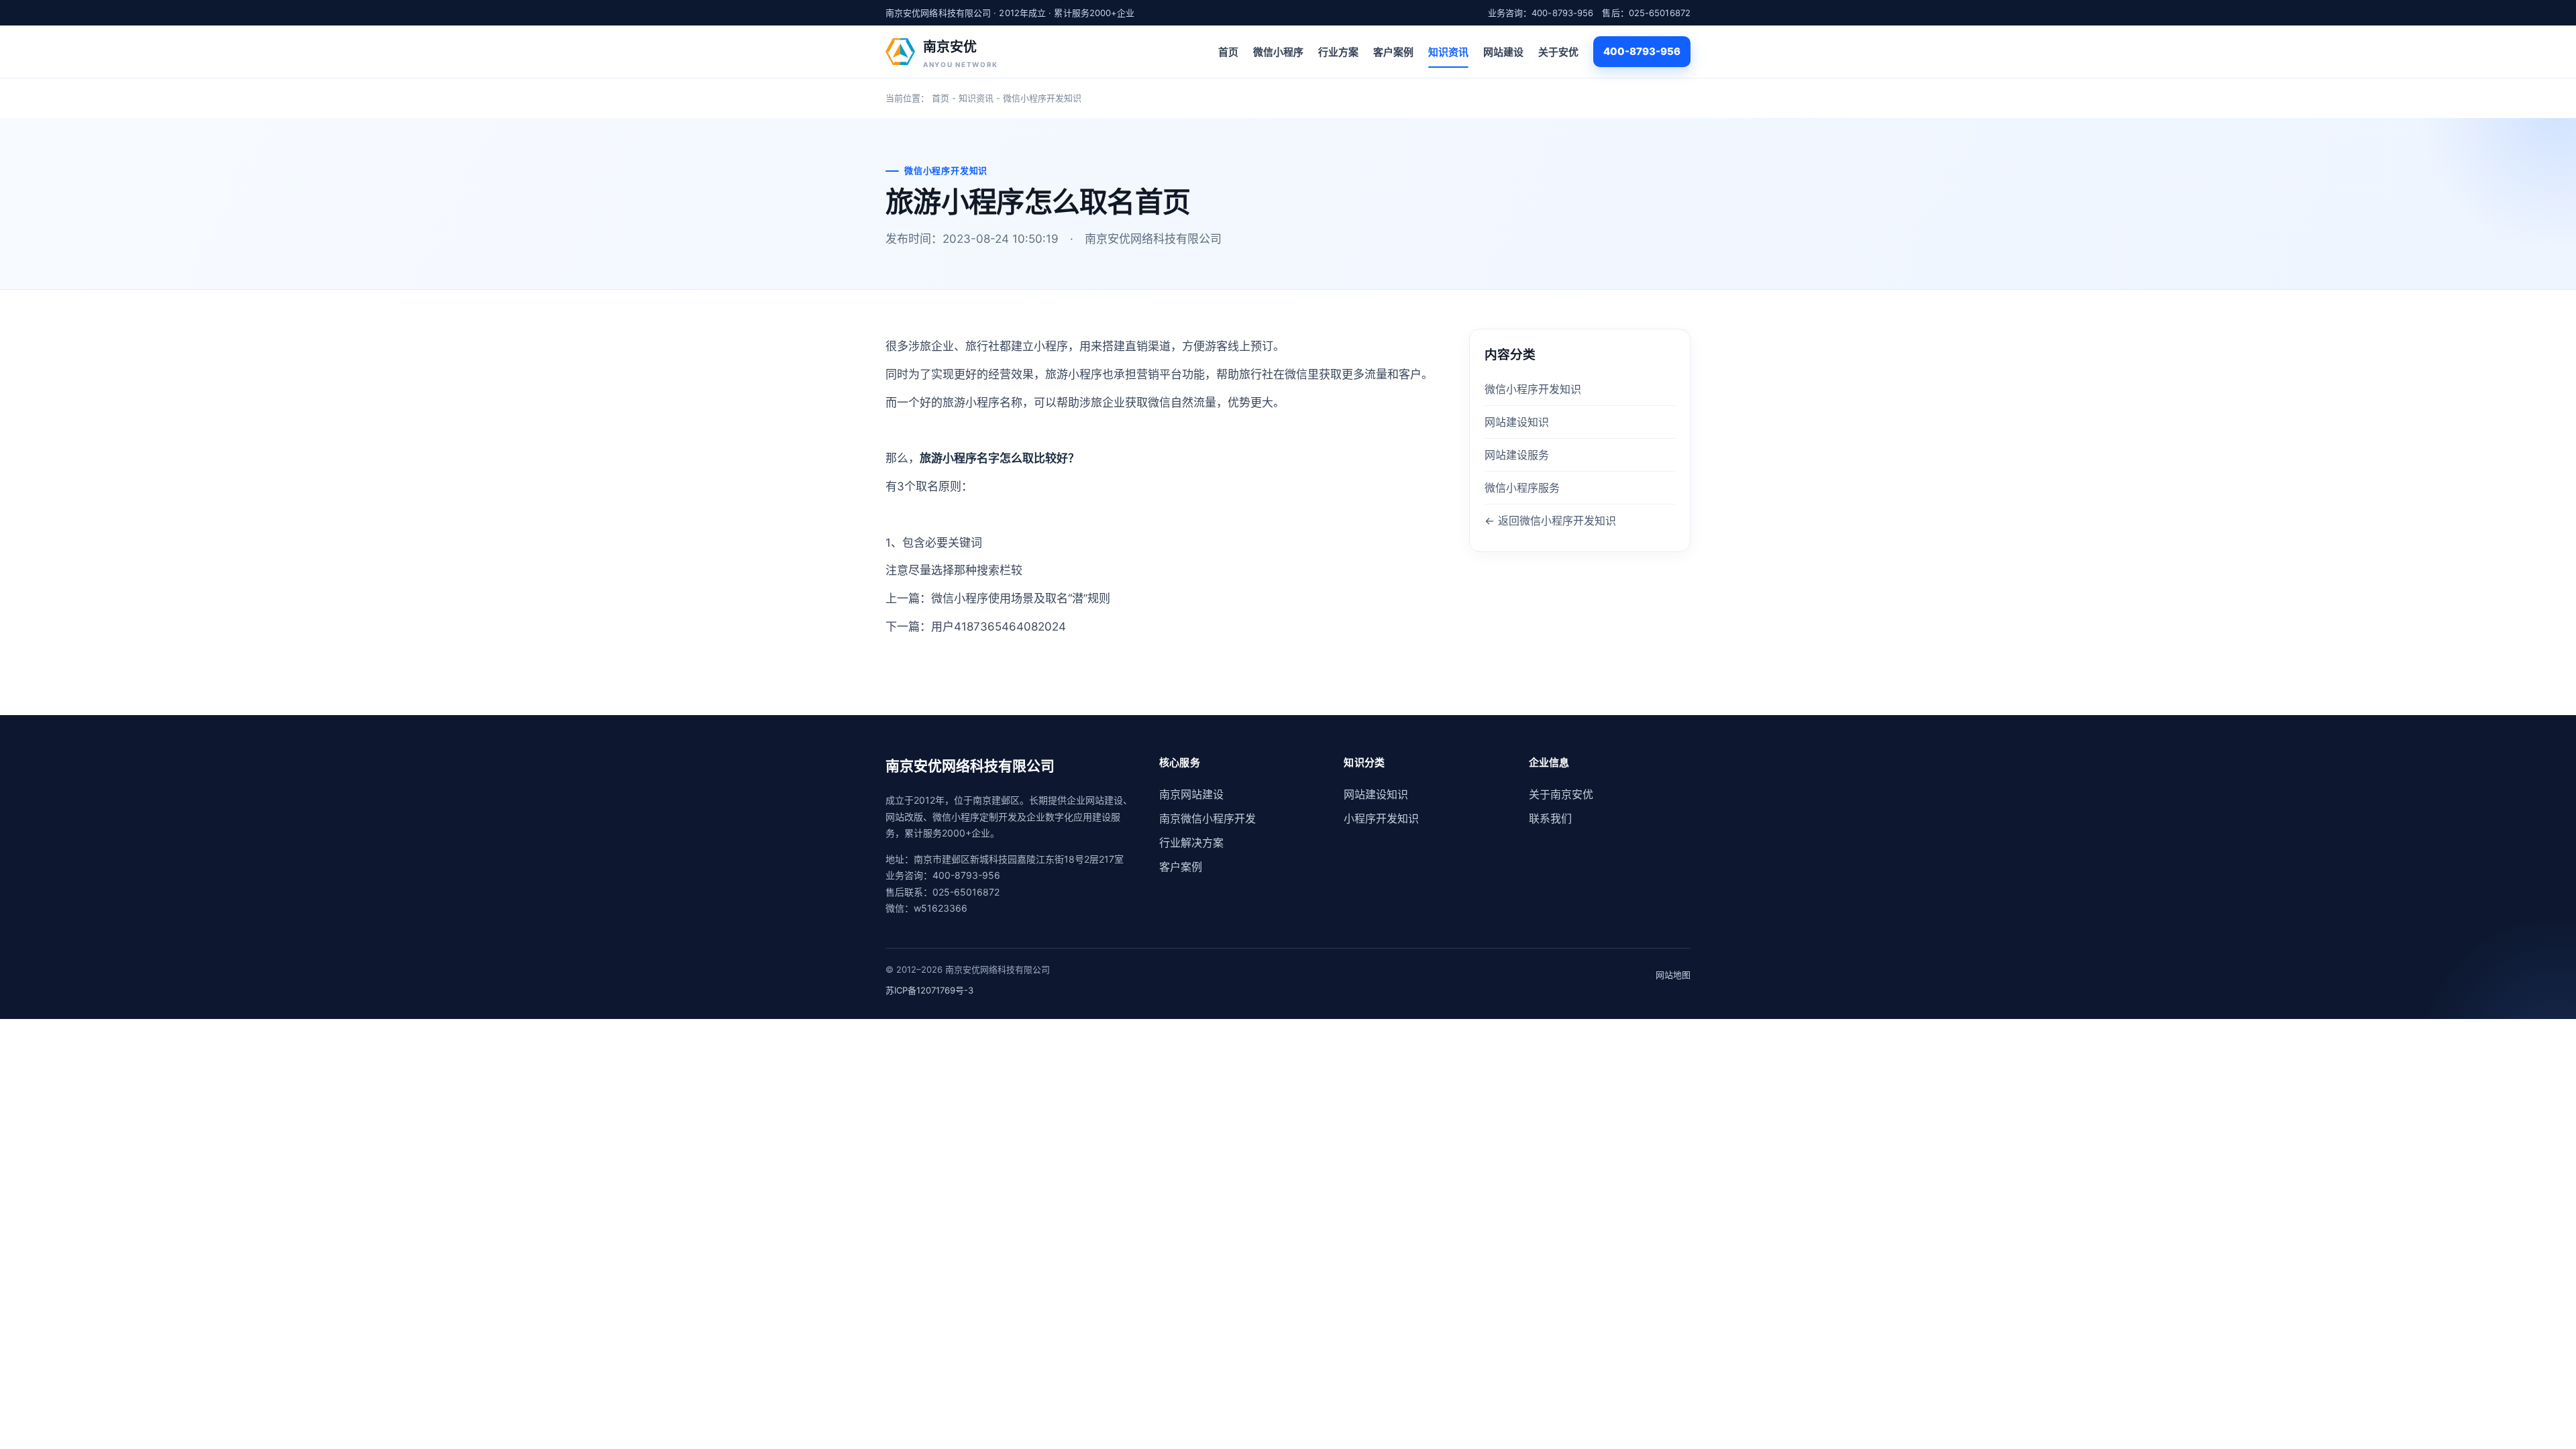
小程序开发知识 (1381, 818)
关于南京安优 (1561, 794)
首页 (1228, 52)
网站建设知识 (1517, 422)
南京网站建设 (1191, 794)
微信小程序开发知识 (1042, 98)
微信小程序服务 (1522, 488)
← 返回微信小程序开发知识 (1550, 521)
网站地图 (1673, 975)
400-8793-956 (1642, 51)
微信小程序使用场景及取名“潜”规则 (1021, 598)
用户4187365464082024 (999, 627)
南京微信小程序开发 (1207, 818)
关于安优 (1558, 52)
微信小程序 (1278, 52)
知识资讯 (1448, 52)
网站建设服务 (1517, 455)
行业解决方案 (1191, 843)
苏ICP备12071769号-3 (929, 990)
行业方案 (1338, 52)
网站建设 (1503, 52)
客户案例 (1393, 52)
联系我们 (1550, 818)
